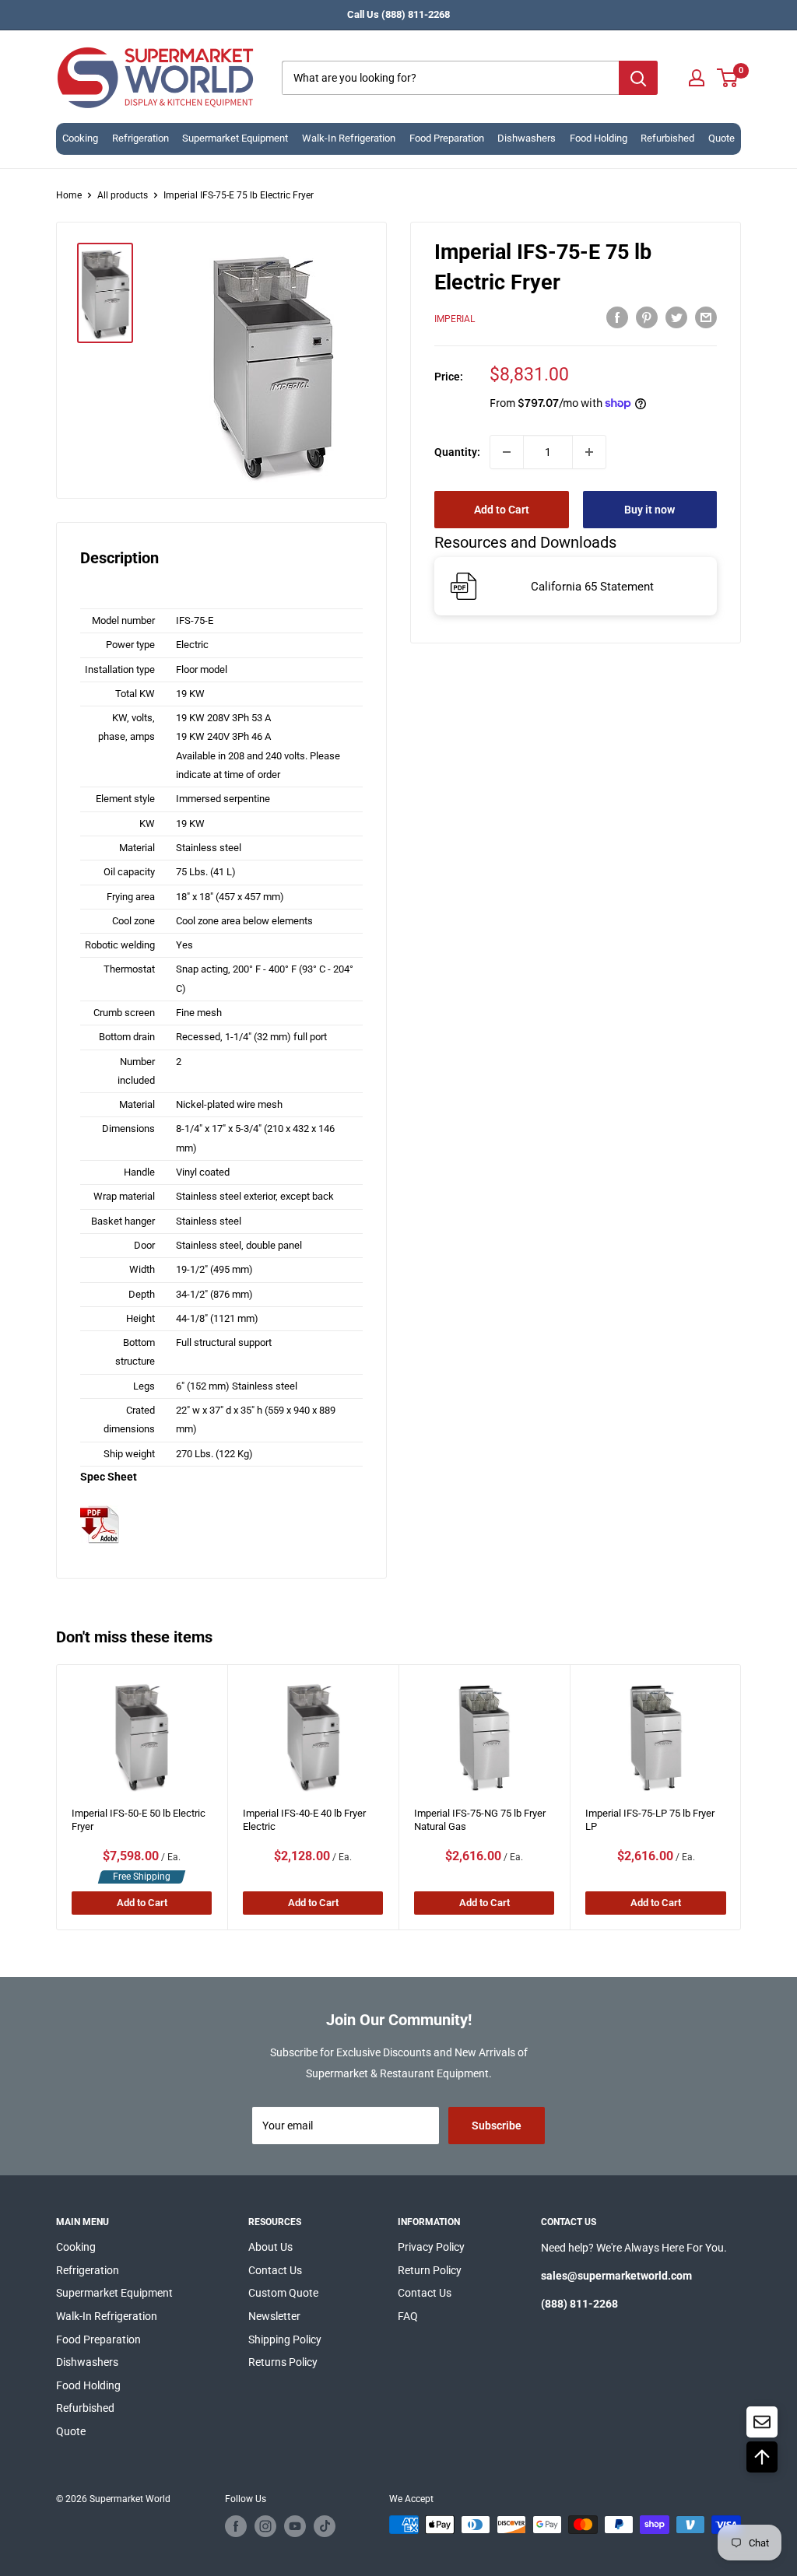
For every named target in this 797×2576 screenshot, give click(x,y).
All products (123, 195)
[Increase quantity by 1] (589, 452)
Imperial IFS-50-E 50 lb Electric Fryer (139, 1820)
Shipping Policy (285, 2339)
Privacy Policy (431, 2247)
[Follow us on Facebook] (236, 2526)
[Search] (638, 78)
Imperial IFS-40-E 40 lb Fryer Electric (304, 1820)
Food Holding (599, 138)
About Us (270, 2247)
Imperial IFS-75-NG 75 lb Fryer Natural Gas (480, 1820)
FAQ (408, 2316)
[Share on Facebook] (617, 317)
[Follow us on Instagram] (265, 2526)
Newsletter (274, 2316)
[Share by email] (706, 317)
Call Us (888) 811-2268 (398, 14)
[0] (728, 78)
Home (69, 195)
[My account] (697, 78)
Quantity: (457, 452)
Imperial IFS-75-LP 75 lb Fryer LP (650, 1820)
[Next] (741, 1798)
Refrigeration (140, 138)
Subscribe (497, 2126)
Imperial (455, 319)
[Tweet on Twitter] (676, 317)
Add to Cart (502, 510)
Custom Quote (283, 2293)
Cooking (80, 138)
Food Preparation (447, 138)
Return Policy (430, 2270)
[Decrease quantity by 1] (507, 452)
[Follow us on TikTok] (325, 2526)
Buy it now (650, 510)
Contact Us (275, 2270)
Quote (722, 138)
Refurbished (667, 138)
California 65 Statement (592, 587)
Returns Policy (283, 2362)
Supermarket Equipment (235, 138)
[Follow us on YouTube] (295, 2526)
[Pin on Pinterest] (647, 317)
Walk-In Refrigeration (349, 138)
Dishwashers (527, 138)
